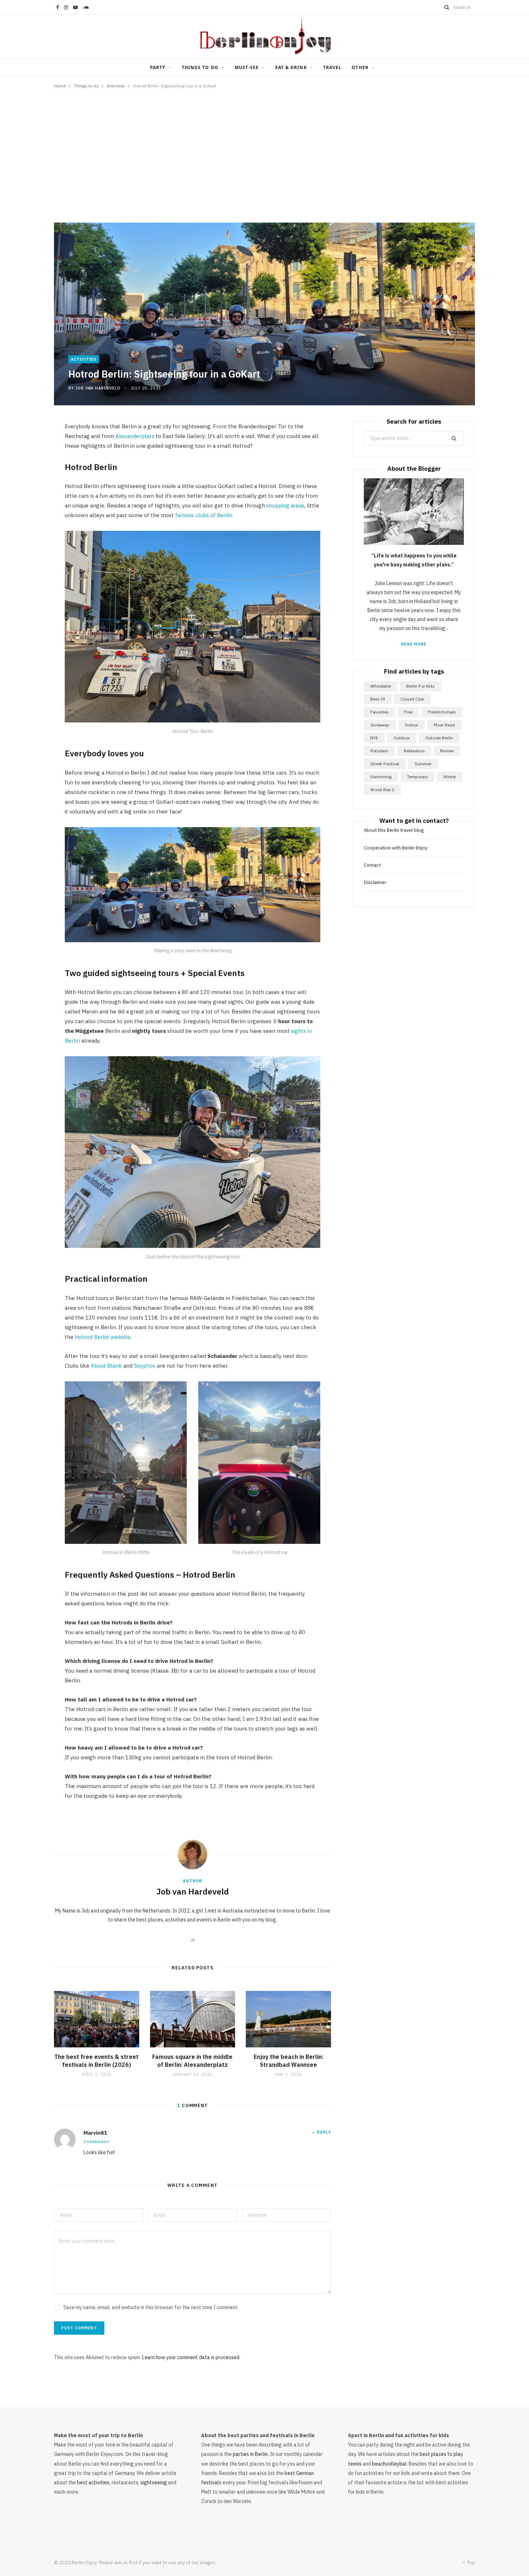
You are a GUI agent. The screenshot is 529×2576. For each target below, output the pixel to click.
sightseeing (154, 2482)
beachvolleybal (389, 2464)
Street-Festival (385, 764)
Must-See (247, 67)
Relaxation (414, 751)
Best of (378, 699)
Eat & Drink (291, 67)
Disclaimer (375, 882)
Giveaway (380, 725)
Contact (372, 865)
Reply (324, 2132)
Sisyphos (145, 1366)
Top (471, 2563)
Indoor (412, 725)
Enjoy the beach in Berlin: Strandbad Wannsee (288, 2061)
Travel (332, 67)
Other (360, 67)
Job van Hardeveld (98, 388)
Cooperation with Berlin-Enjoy (395, 848)
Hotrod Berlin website (103, 1337)
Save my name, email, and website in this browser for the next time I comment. (151, 2307)
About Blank (107, 1366)
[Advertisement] (264, 152)
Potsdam (379, 751)
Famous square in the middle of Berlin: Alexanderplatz (192, 2061)
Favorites (379, 712)
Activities (84, 359)
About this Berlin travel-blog (394, 830)
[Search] (447, 7)
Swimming (381, 777)
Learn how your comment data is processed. (191, 2357)
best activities (93, 2482)
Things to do (200, 67)
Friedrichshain (442, 712)
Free (408, 712)
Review (447, 751)
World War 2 (382, 790)
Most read (444, 725)
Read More (414, 644)
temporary (417, 777)
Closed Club (412, 699)
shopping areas (285, 505)
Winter (450, 777)
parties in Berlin (250, 2454)
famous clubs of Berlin (204, 515)
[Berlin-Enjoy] (264, 36)
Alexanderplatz (135, 436)
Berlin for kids (421, 686)
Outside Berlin (439, 738)
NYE (374, 738)
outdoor (402, 738)
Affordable (381, 686)
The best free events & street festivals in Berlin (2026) (96, 2061)
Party (158, 67)
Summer (423, 764)
